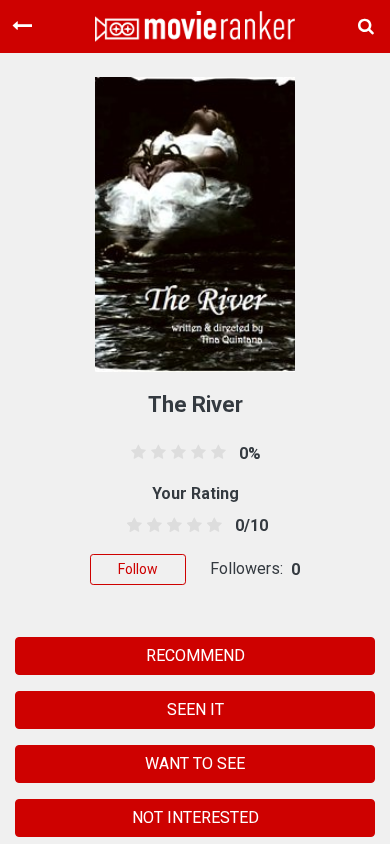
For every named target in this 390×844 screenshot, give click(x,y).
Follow (138, 569)
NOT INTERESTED (195, 817)
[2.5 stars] (170, 526)
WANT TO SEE (195, 763)
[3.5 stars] (191, 526)
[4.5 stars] (211, 526)
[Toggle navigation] (22, 26)
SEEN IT (195, 709)
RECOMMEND (195, 655)
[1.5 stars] (150, 526)
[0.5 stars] (130, 526)
